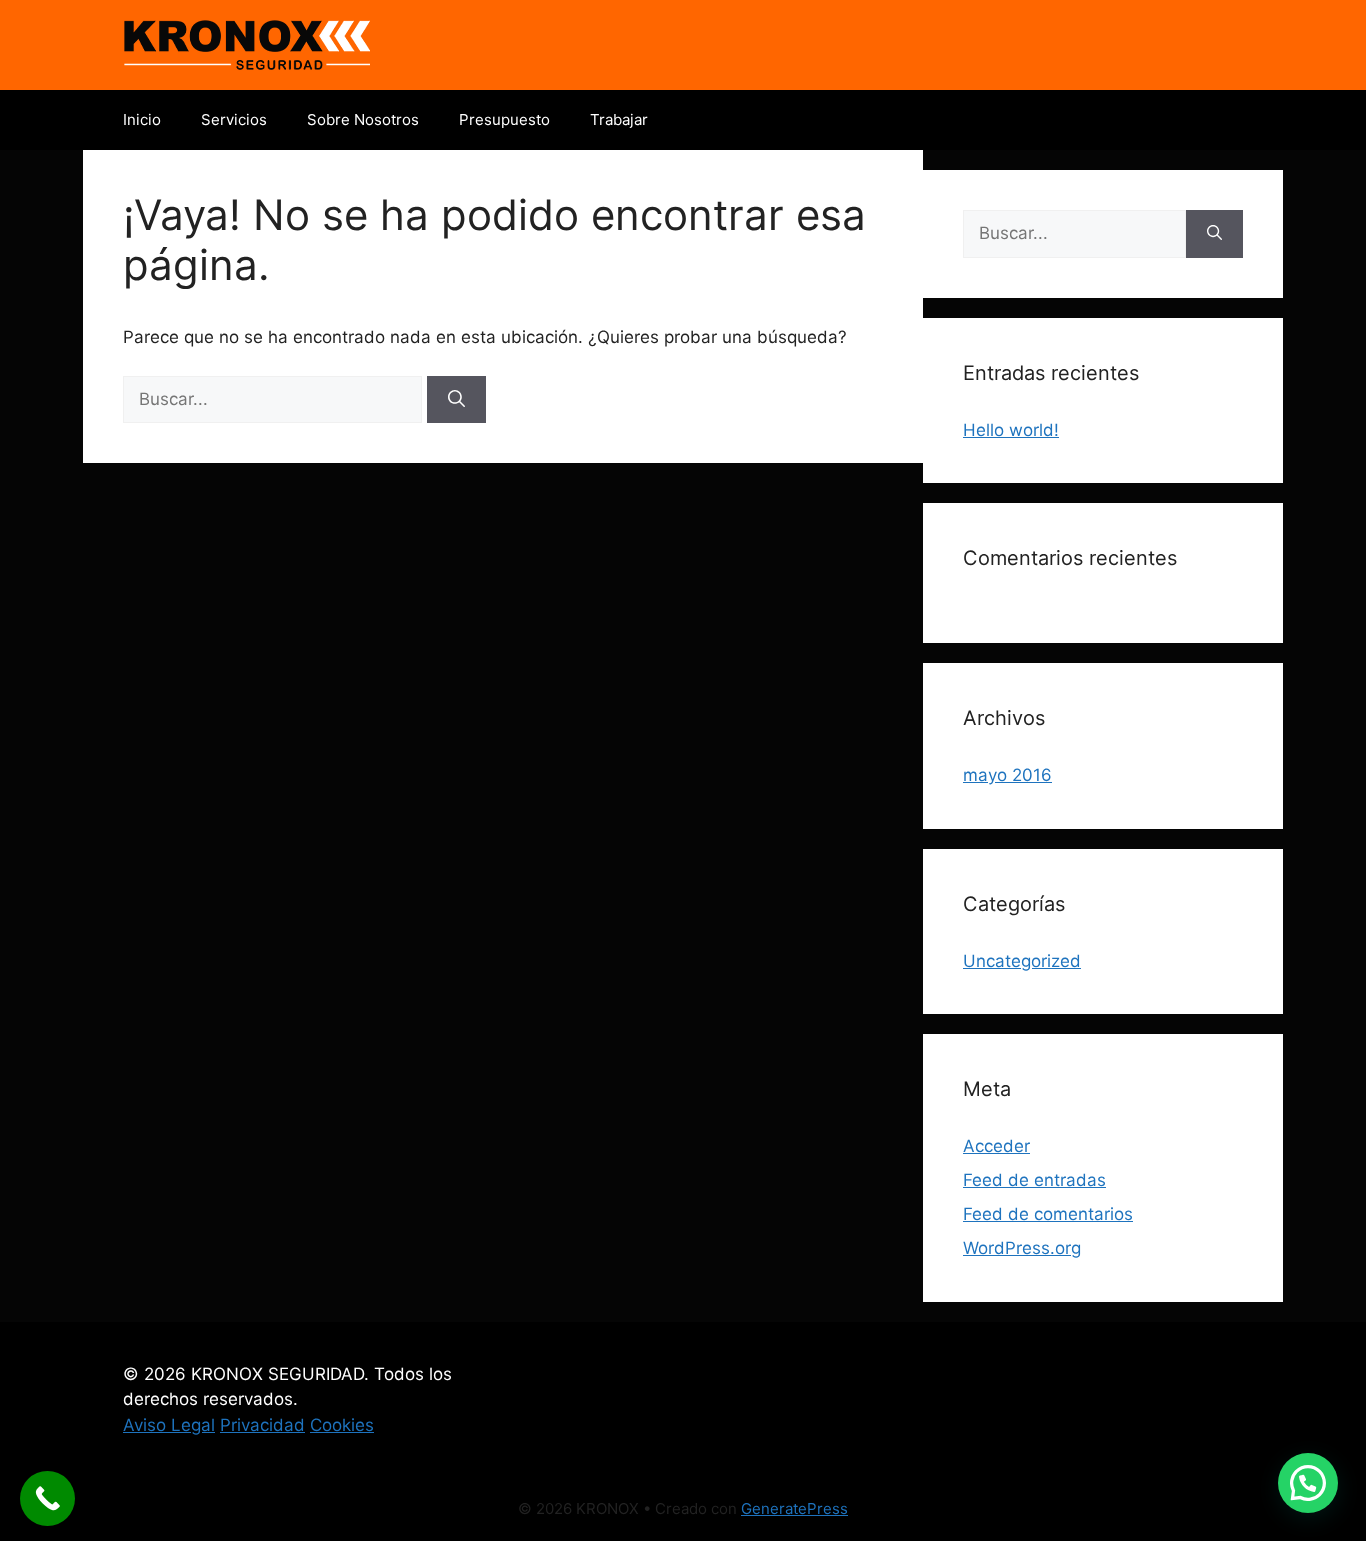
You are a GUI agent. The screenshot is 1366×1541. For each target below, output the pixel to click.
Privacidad (262, 1425)
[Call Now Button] (47, 1498)
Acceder (996, 1146)
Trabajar (619, 119)
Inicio (142, 119)
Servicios (234, 119)
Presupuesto (504, 119)
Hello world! (1011, 430)
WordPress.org (1022, 1248)
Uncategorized (1022, 961)
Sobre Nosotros (363, 119)
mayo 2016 (1007, 775)
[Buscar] (456, 400)
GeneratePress (794, 1508)
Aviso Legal (169, 1425)
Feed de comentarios (1048, 1214)
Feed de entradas (1034, 1180)
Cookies (342, 1425)
